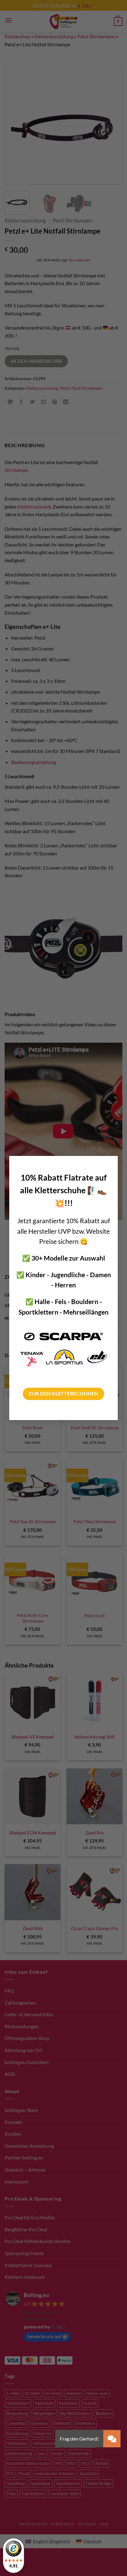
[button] (112, 2439)
